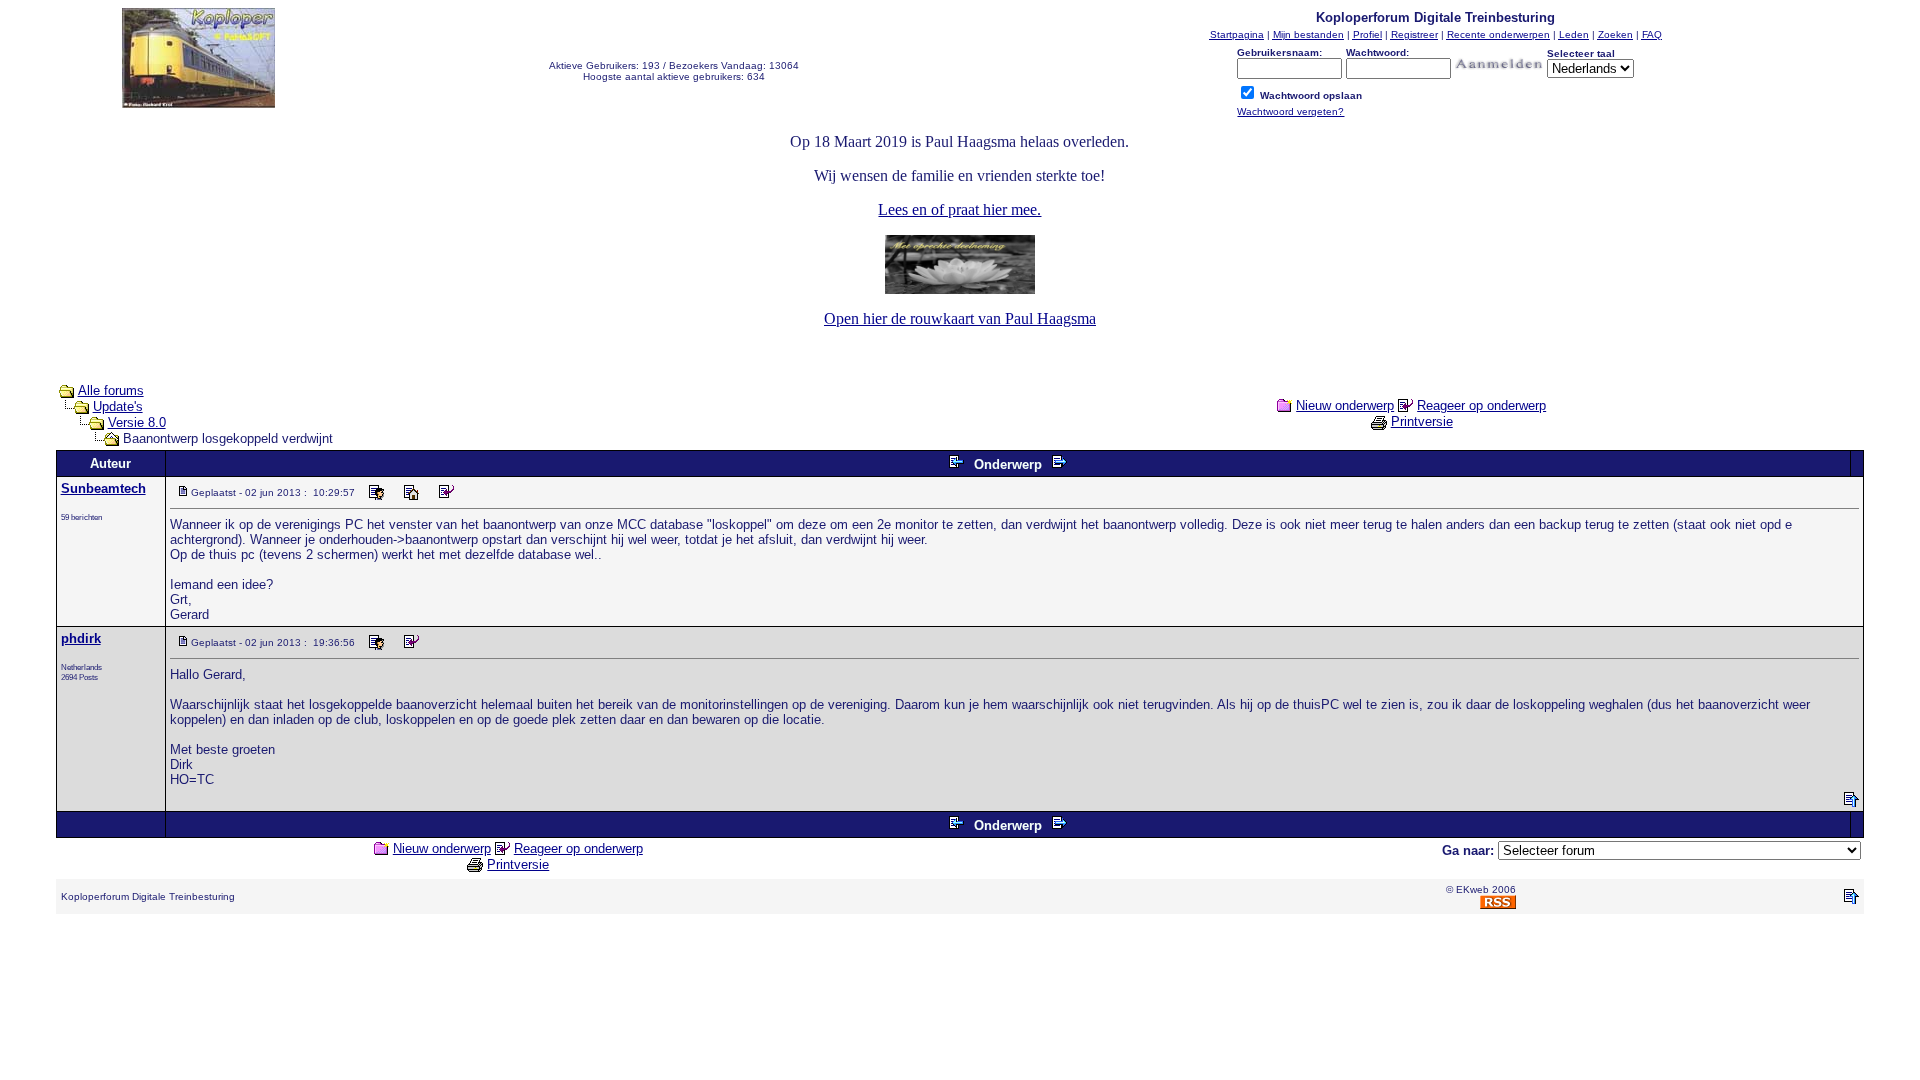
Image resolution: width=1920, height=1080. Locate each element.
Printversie (1422, 421)
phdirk (81, 638)
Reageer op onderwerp (1481, 405)
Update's (118, 406)
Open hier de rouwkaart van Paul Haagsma (960, 318)
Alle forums (111, 390)
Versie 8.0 (137, 422)
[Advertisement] (960, 975)
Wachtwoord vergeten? (1290, 111)
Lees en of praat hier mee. (959, 209)
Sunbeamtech (103, 488)
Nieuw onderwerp (1345, 405)
